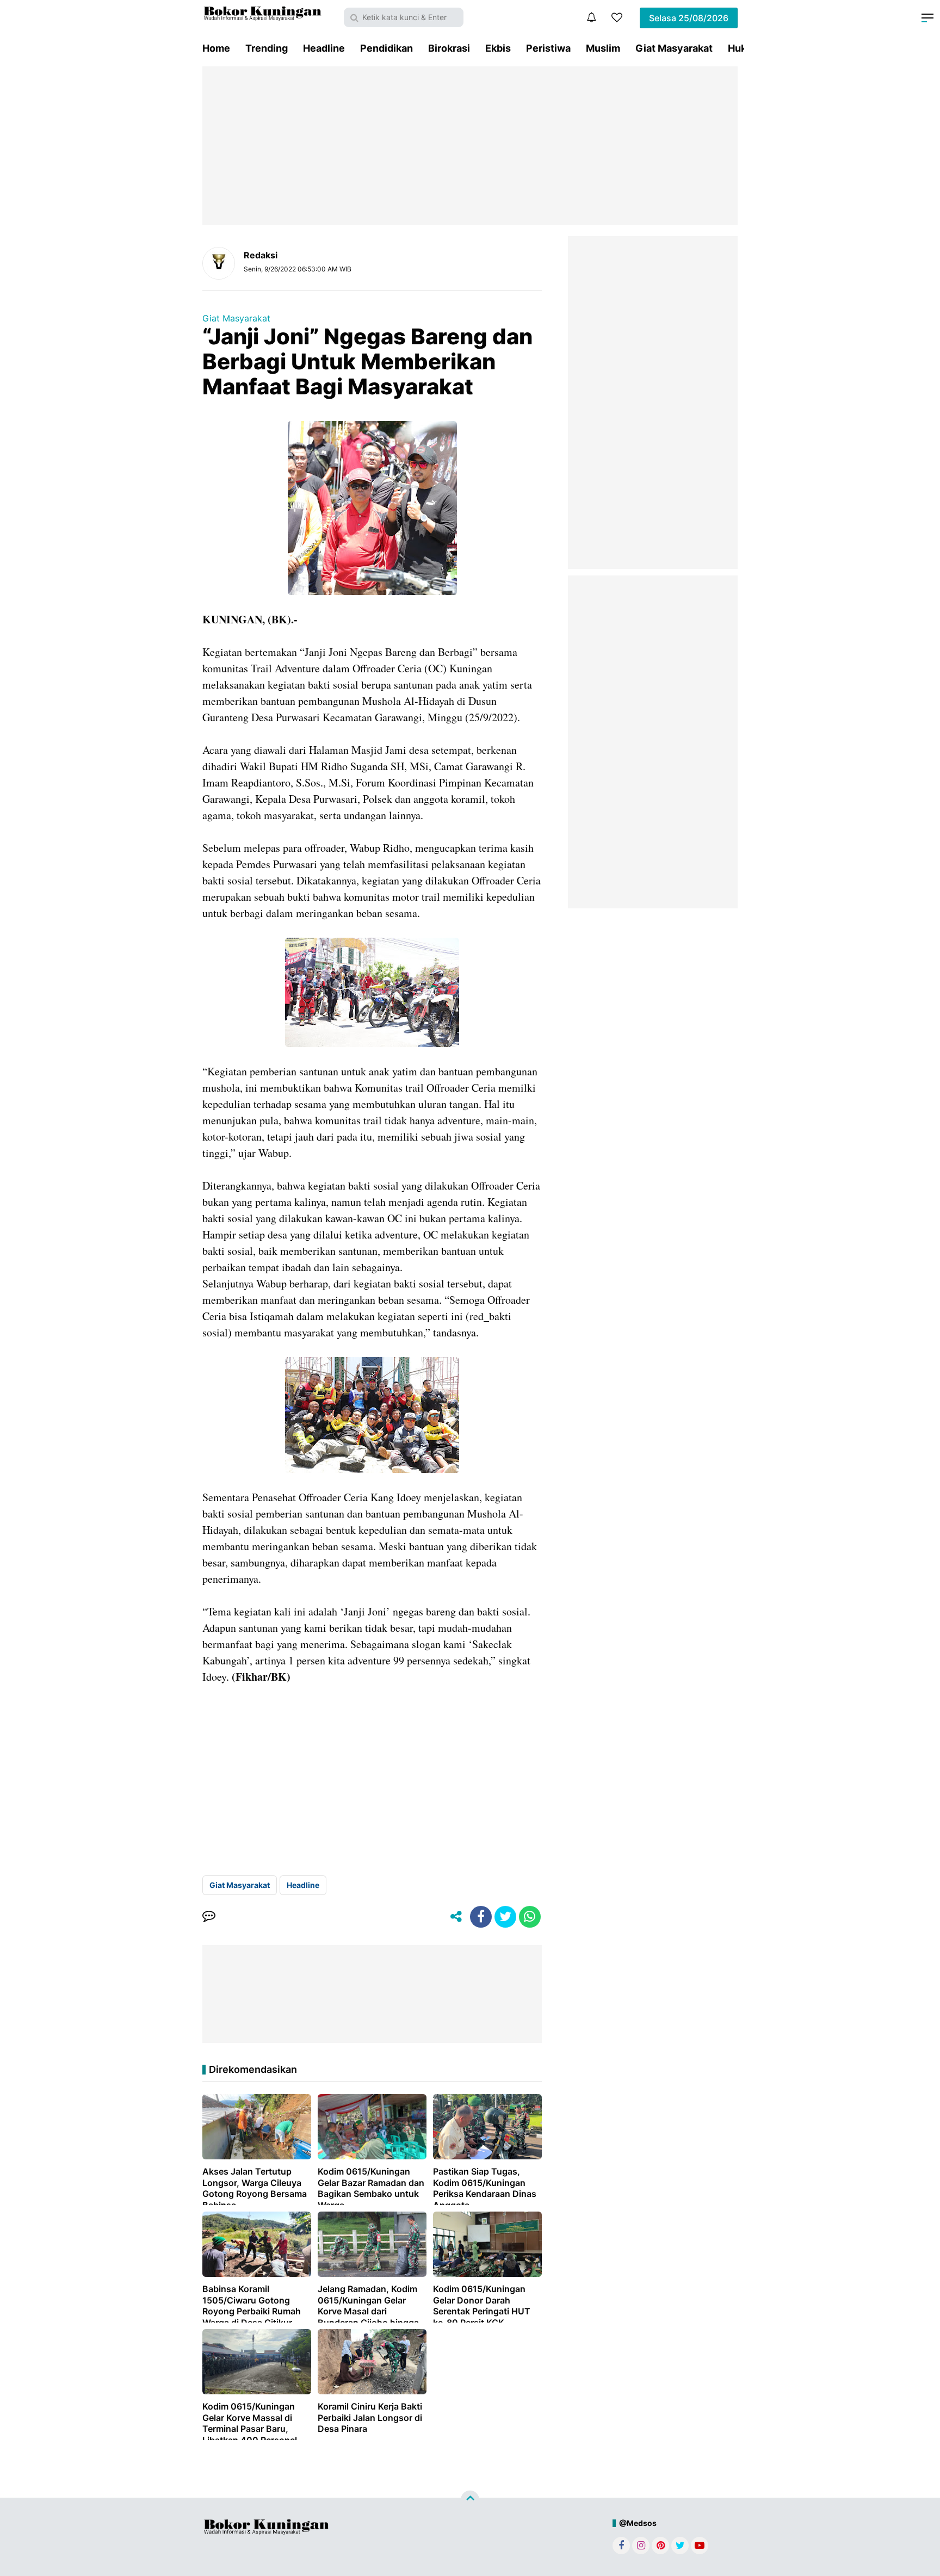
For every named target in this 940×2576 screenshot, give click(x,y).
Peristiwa (548, 48)
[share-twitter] (505, 1917)
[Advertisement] (470, 146)
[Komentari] (209, 1917)
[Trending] (617, 17)
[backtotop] (470, 2500)
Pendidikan (386, 48)
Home (216, 48)
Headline (324, 48)
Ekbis (498, 48)
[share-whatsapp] (530, 1917)
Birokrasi (449, 48)
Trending (267, 48)
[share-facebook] (481, 1917)
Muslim (603, 48)
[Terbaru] (591, 17)
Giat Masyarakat (674, 48)
